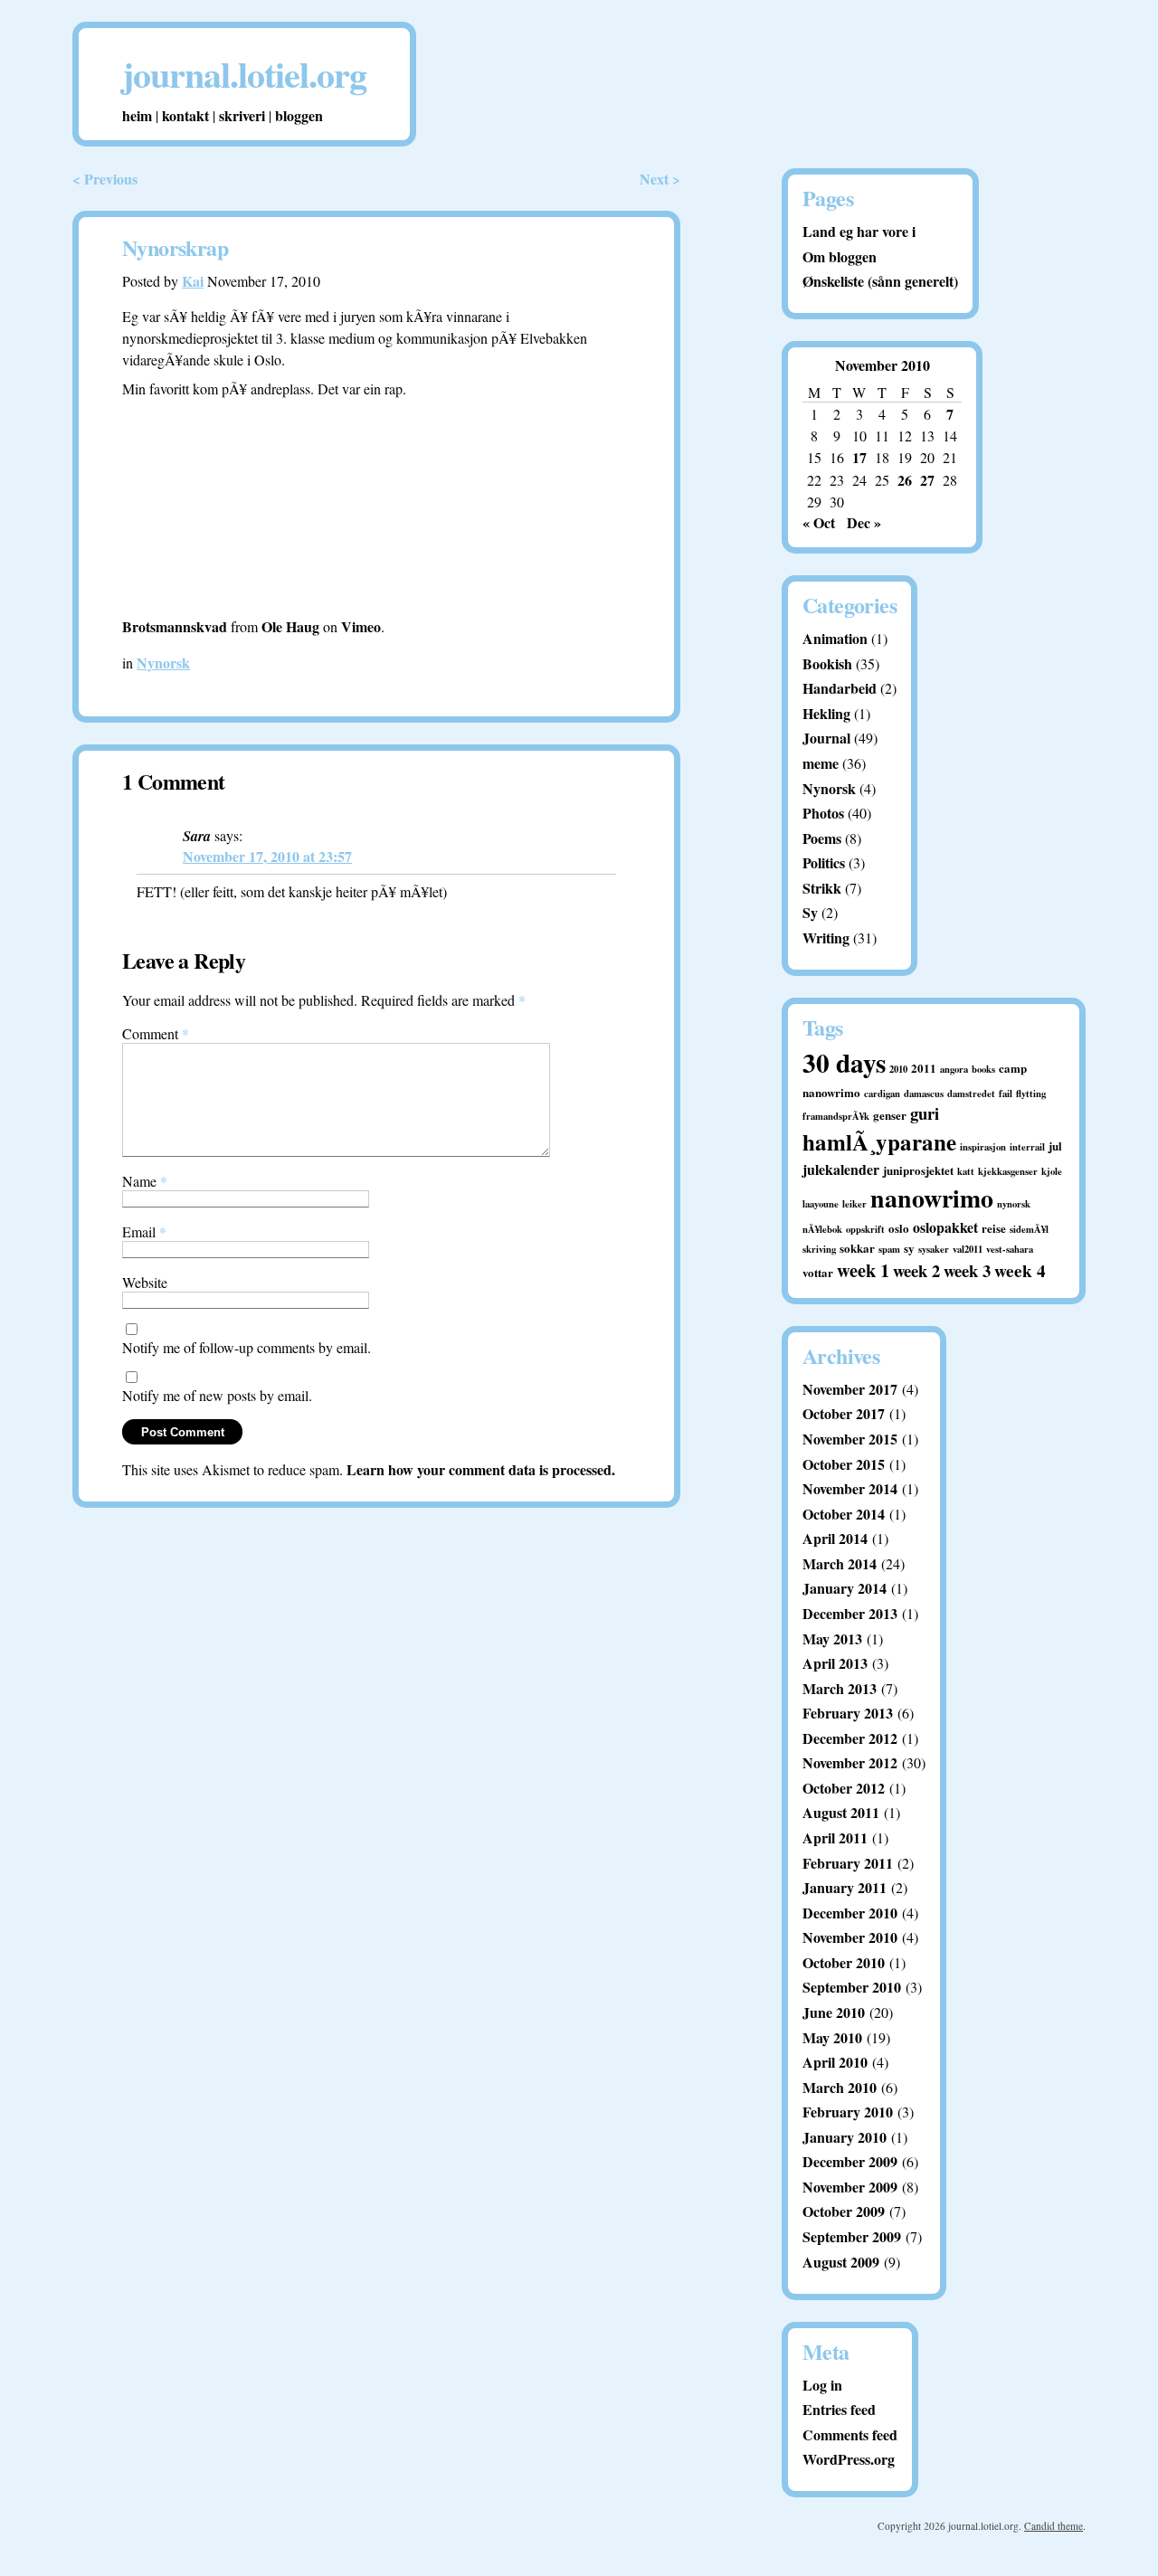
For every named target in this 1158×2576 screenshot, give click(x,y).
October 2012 (844, 1788)
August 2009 (841, 2262)
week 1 (863, 1270)
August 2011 (841, 1812)
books (983, 1069)
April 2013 (835, 1663)
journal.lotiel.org (244, 74)
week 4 (1020, 1271)
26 (905, 480)
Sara (197, 836)
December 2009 (850, 2161)
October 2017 (844, 1413)
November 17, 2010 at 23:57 (267, 856)
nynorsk (1014, 1204)
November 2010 (850, 1937)
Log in (822, 2385)
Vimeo (361, 626)
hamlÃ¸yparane (879, 1142)
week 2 (916, 1270)
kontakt (185, 115)
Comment (156, 1033)
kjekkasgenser (1008, 1171)
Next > (660, 179)
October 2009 (844, 2211)
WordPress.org (849, 2459)
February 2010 (848, 2112)
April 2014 (835, 1538)
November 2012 (850, 1762)
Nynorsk (163, 663)
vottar (818, 1272)
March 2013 (840, 1688)
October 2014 (844, 1514)
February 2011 (848, 1863)
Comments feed (850, 2434)
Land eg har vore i (859, 231)
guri (925, 1113)
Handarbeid (840, 688)
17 (859, 457)
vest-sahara (1010, 1249)
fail (1006, 1094)
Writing (826, 938)
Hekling (826, 713)
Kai (193, 281)
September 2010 (852, 1987)
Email (144, 1231)
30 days (844, 1062)
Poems (822, 838)
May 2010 (832, 2037)
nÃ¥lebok (822, 1229)
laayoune (821, 1204)
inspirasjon (983, 1147)
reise (994, 1228)
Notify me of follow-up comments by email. (247, 1347)
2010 (898, 1069)
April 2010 (835, 2062)
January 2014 (845, 1588)
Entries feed (839, 2409)
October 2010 (844, 1962)
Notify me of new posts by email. (217, 1395)
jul (1055, 1146)
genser (890, 1115)
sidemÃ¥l (1029, 1229)
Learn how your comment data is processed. (481, 1469)
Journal (826, 738)
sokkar (857, 1248)
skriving (819, 1249)
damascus (924, 1094)
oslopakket (945, 1227)
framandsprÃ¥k (836, 1116)
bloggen (299, 115)
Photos (823, 813)
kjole (1052, 1171)
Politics (824, 862)
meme (821, 763)
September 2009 (852, 2236)
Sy (810, 912)
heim (137, 115)
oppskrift (865, 1229)
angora (954, 1069)
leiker (854, 1204)
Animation (835, 638)
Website (145, 1282)
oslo (899, 1228)
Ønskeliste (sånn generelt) (880, 281)
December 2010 (850, 1913)
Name (145, 1181)
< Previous (105, 179)
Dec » (864, 522)
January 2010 (845, 2137)
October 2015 (844, 1464)
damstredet (971, 1094)
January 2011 (845, 1887)
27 (927, 480)
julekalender (841, 1169)
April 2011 (835, 1837)
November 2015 (850, 1439)
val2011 (968, 1249)
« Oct (819, 522)
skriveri (242, 115)
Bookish (827, 663)
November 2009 (850, 2187)
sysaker (934, 1249)
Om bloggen (840, 256)
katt (966, 1171)
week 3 (967, 1270)
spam (889, 1249)
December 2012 (850, 1738)
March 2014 (840, 1563)
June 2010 (834, 2012)
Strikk (822, 888)
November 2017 (850, 1389)
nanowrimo (932, 1198)
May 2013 (832, 1638)
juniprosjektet (918, 1170)
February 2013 (848, 1713)
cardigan (882, 1094)
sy (909, 1248)
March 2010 (840, 2087)
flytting (1031, 1094)
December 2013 (850, 1613)
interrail (1027, 1147)
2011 (924, 1068)
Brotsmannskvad (175, 626)
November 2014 (850, 1488)
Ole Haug (290, 626)
